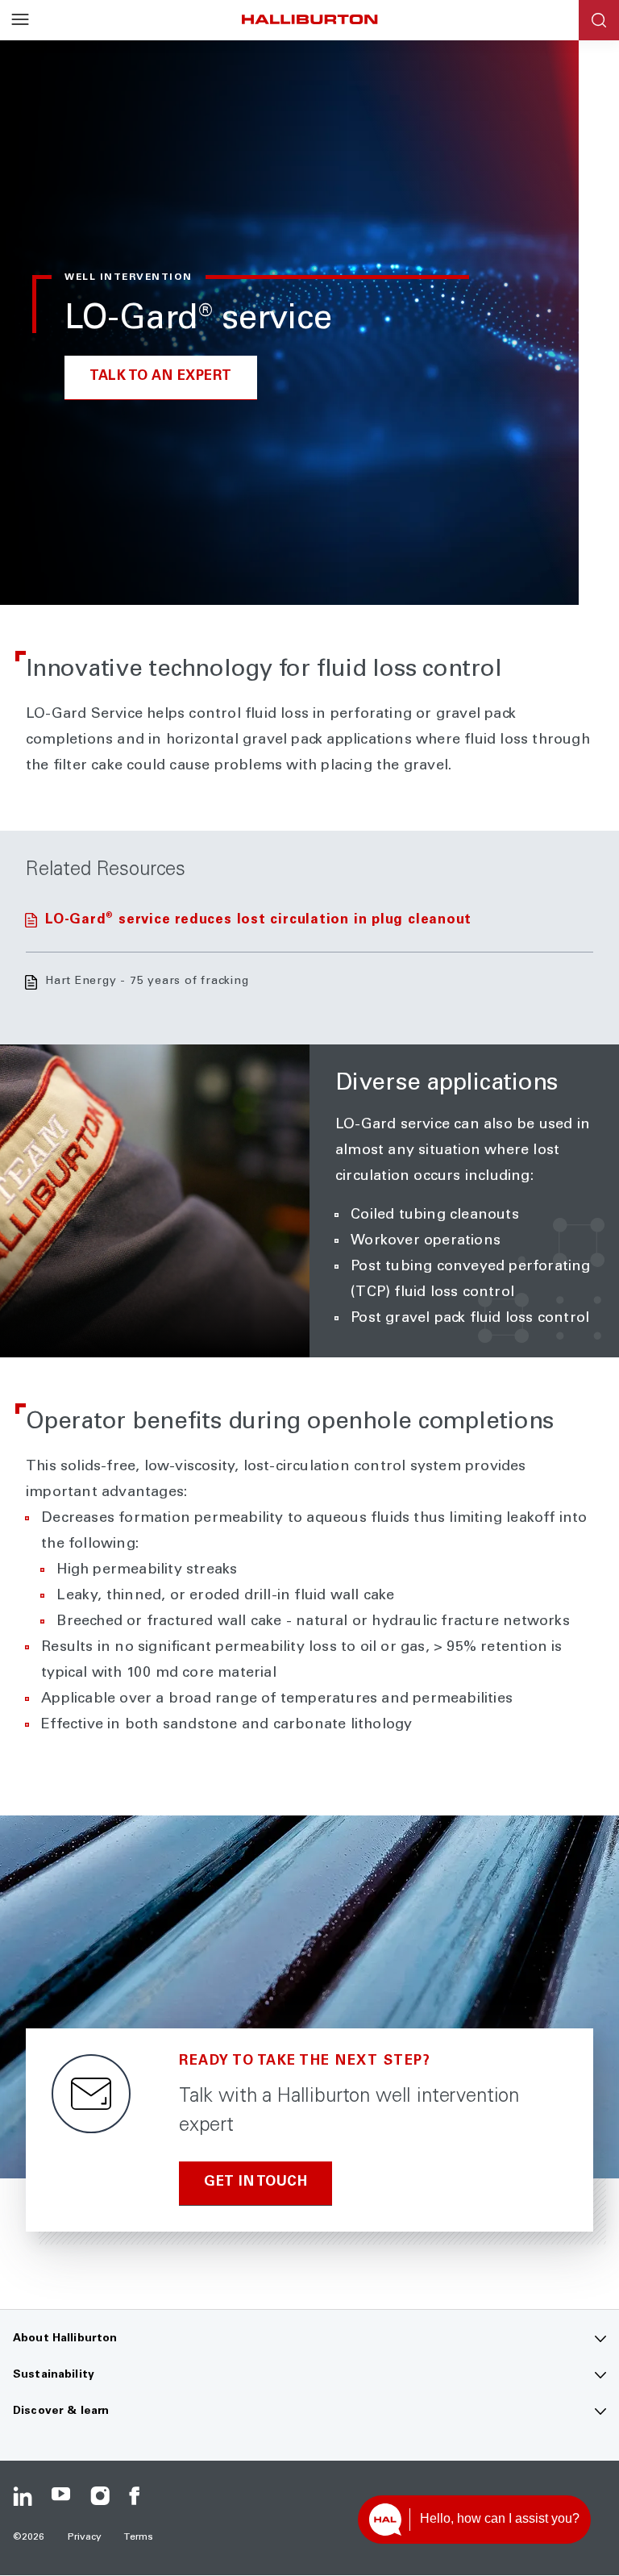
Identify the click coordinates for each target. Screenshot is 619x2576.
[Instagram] (100, 2496)
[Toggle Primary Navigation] (20, 20)
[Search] (599, 20)
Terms (139, 2537)
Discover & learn (61, 2411)
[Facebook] (139, 2496)
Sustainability (54, 2375)
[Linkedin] (23, 2496)
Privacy (85, 2537)
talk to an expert (161, 377)
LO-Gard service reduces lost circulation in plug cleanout (258, 921)
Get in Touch (255, 2183)
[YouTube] (61, 2496)
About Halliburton (65, 2339)
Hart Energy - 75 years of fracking (147, 982)
